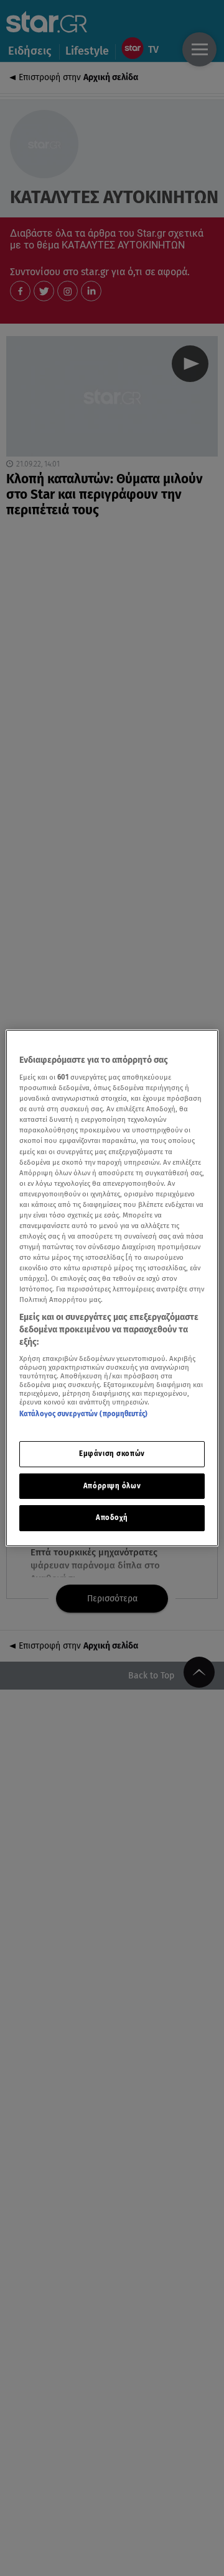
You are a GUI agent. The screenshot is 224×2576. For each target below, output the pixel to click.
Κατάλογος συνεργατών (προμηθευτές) (83, 1414)
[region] (112, 1288)
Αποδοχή (112, 1518)
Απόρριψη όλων (112, 1486)
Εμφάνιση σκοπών (112, 1454)
